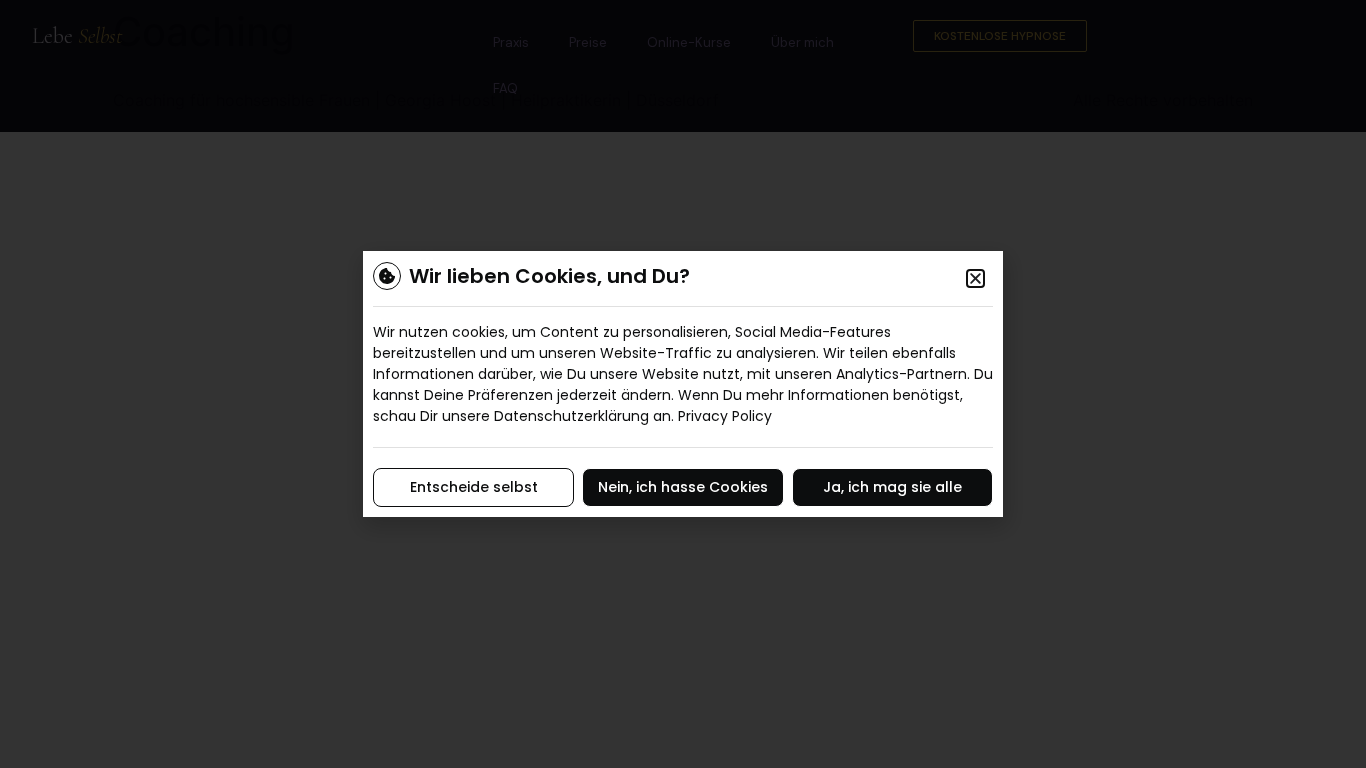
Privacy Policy (725, 416)
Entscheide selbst (474, 487)
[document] (683, 384)
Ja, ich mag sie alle (892, 487)
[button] (975, 278)
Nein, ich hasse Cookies (683, 487)
